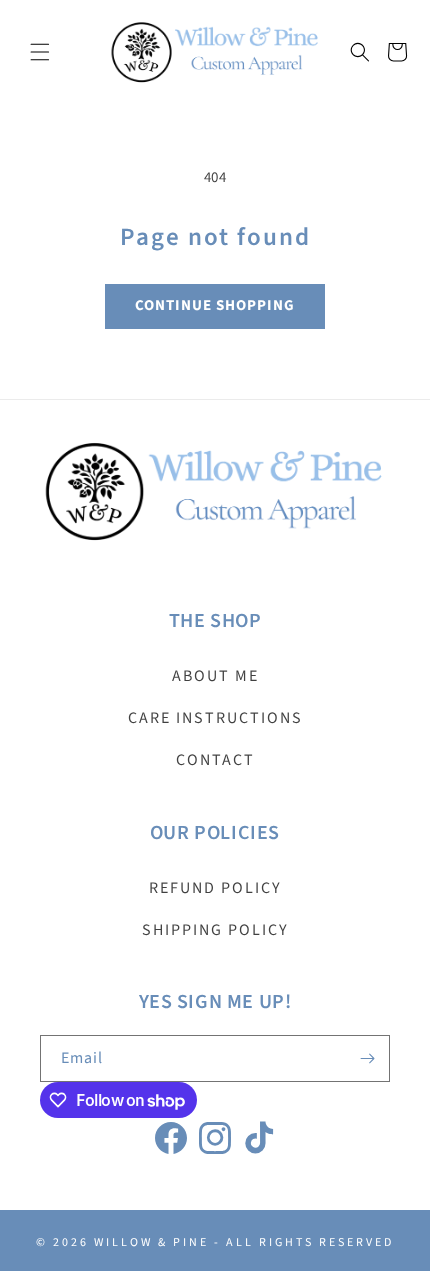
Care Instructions (215, 718)
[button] (40, 52)
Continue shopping (215, 305)
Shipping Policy (215, 930)
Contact (215, 760)
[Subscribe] (367, 1058)
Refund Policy (215, 888)
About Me (215, 676)
